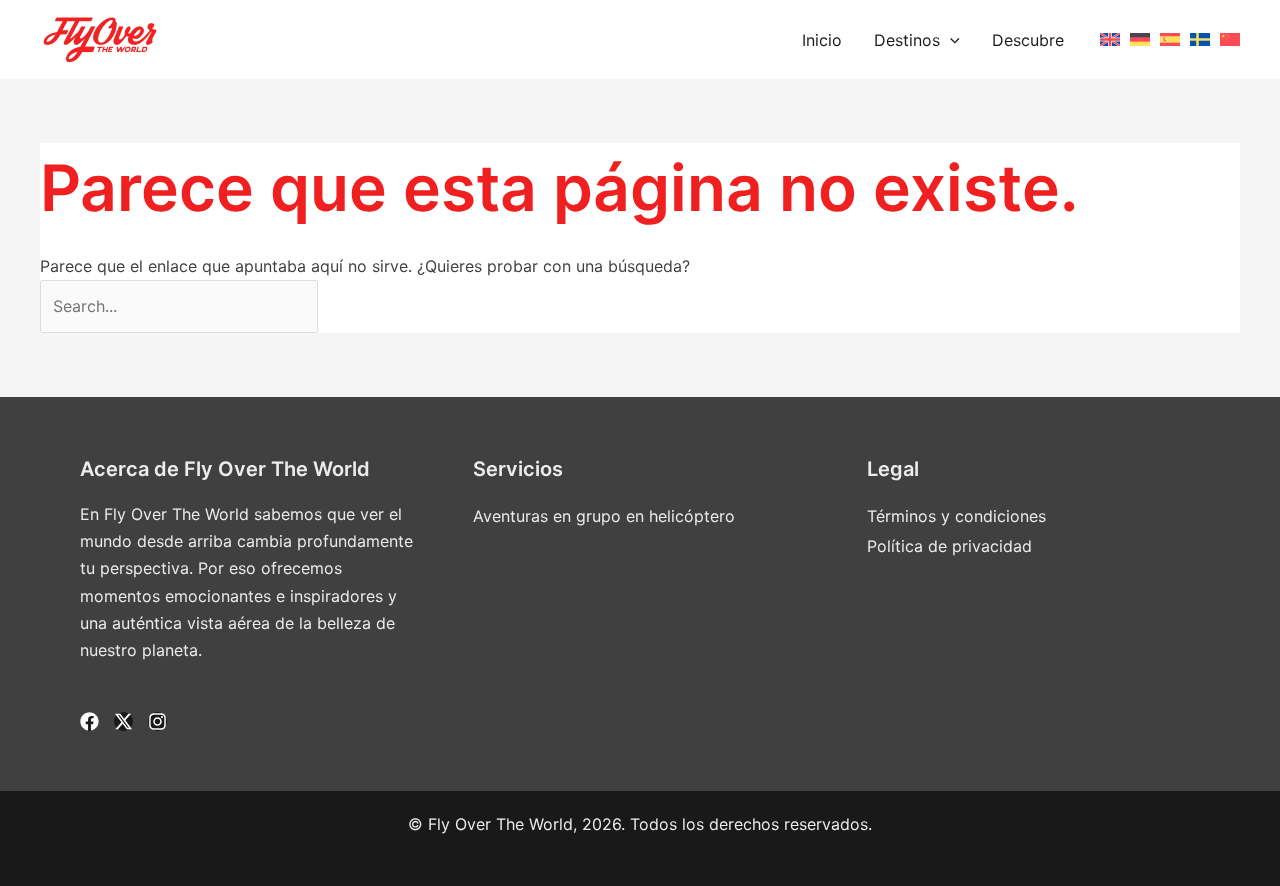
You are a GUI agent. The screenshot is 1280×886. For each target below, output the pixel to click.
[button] (950, 40)
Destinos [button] (907, 40)
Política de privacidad (949, 546)
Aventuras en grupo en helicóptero (604, 516)
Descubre (1028, 40)
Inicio (822, 40)
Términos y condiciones (956, 516)
